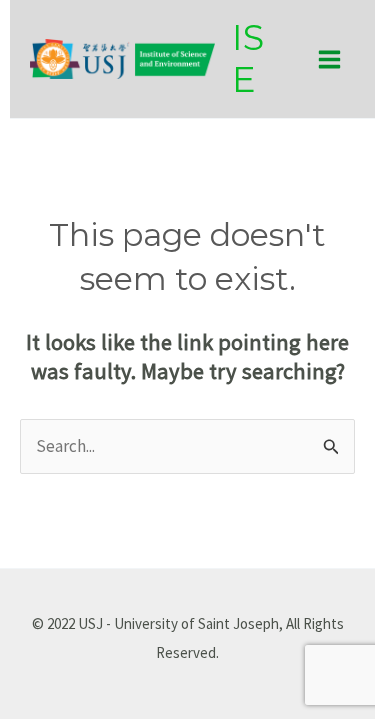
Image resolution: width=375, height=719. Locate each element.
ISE (248, 58)
